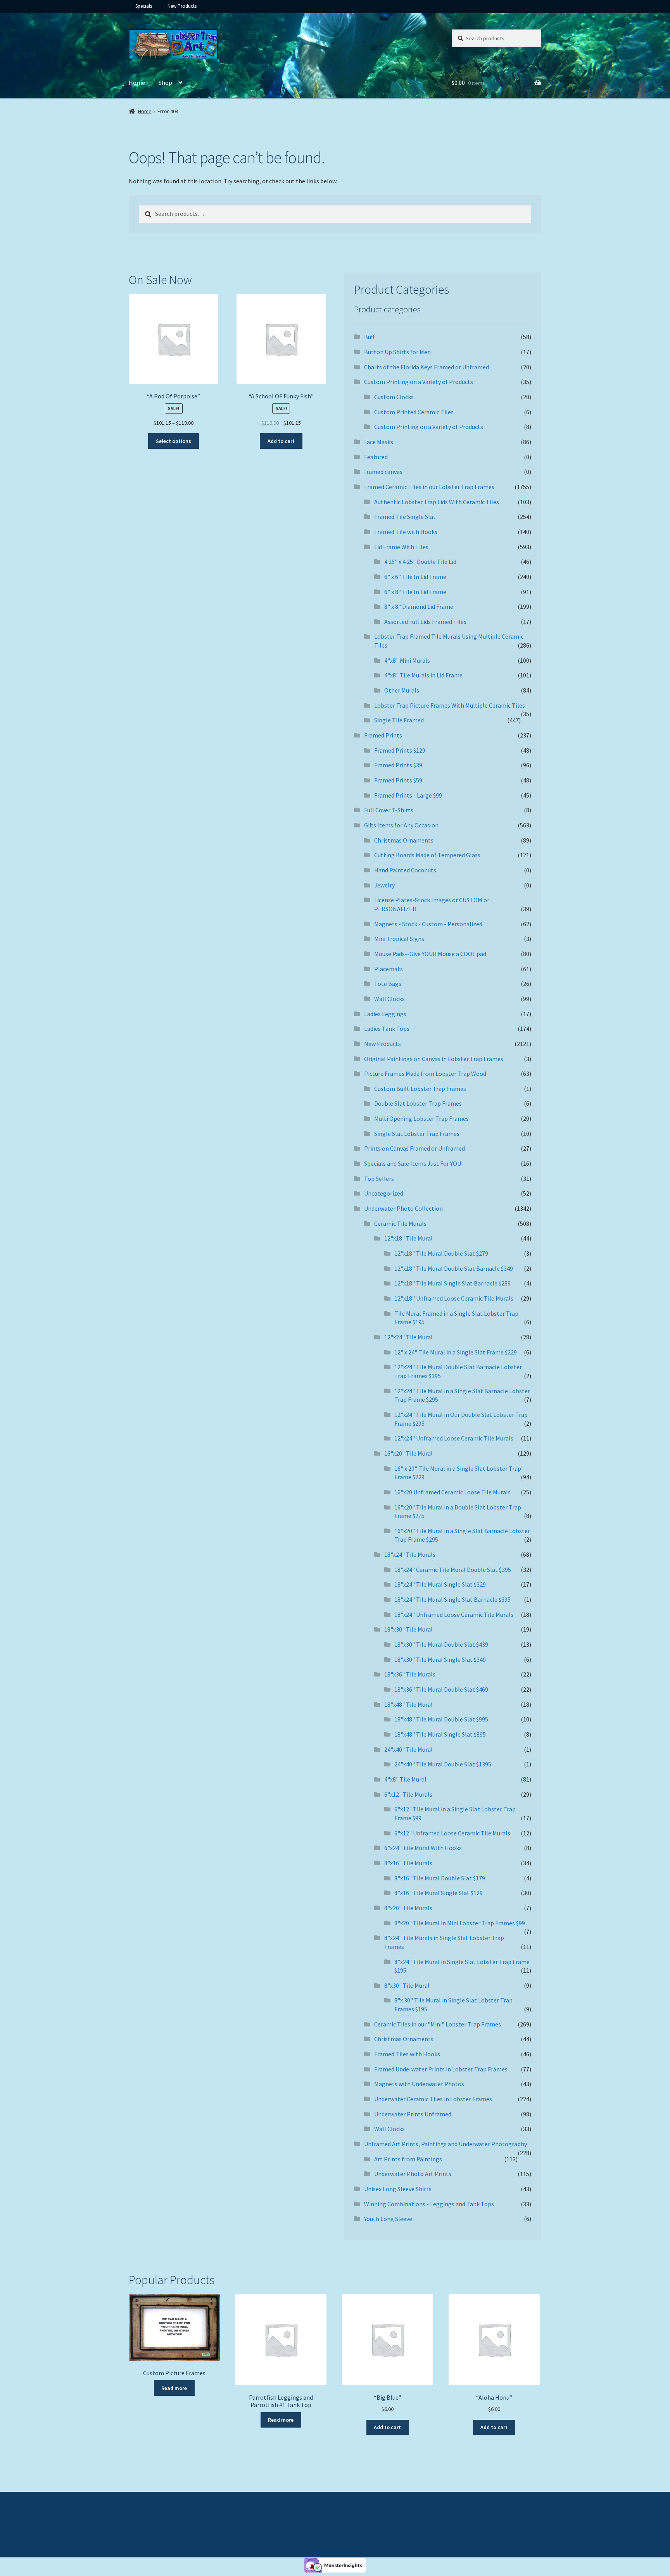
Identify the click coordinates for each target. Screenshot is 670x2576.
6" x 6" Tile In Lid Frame (415, 577)
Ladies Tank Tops (387, 1029)
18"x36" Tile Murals (410, 1674)
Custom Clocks (394, 397)
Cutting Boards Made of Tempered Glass (427, 855)
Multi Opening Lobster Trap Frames (421, 1118)
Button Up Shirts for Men (397, 352)
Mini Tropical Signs (399, 939)
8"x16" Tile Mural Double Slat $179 (440, 1878)
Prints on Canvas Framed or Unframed (414, 1148)
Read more (174, 2388)
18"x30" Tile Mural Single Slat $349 (440, 1659)
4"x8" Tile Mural (405, 1779)
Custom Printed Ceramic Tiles (414, 412)
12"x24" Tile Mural (408, 1337)
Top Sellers (379, 1179)
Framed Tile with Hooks (406, 532)
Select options (174, 441)
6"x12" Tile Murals (408, 1794)
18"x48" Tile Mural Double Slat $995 (441, 1719)
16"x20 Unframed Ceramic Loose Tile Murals (452, 1492)
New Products (182, 6)
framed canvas (383, 472)
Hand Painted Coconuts (405, 870)
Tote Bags (388, 984)
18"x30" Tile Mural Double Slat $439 (441, 1644)
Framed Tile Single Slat (405, 517)
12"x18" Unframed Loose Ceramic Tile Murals (454, 1298)
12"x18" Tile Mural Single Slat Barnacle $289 (452, 1283)
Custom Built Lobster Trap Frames (420, 1089)
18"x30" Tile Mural (408, 1629)
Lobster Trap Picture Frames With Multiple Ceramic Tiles (450, 705)
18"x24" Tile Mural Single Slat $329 (440, 1584)
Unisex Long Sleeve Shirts (398, 2189)
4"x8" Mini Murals (407, 660)
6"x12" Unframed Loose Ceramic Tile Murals (452, 1833)
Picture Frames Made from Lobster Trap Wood (425, 1073)
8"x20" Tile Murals (408, 1908)
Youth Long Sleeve (388, 2219)
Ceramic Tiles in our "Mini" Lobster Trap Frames (438, 2024)
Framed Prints (383, 735)
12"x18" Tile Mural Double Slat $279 (441, 1253)
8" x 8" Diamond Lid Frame (419, 607)
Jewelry (384, 885)
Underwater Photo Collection (403, 1208)
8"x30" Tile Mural (407, 1985)
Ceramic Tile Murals (400, 1223)
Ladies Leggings (385, 1014)
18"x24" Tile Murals (410, 1554)
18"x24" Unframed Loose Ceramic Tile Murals (454, 1615)
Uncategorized (384, 1193)
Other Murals (402, 690)
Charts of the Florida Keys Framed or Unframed (427, 367)
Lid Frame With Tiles (401, 547)
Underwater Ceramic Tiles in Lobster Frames (433, 2099)
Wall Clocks (389, 999)
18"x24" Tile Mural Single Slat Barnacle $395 (452, 1599)
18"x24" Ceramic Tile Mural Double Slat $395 (453, 1570)
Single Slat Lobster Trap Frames (417, 1134)
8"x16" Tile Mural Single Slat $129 (439, 1893)
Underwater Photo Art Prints (413, 2174)
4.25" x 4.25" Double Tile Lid (420, 562)
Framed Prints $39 (398, 765)
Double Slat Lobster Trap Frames (418, 1103)
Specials (144, 6)
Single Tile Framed (399, 720)
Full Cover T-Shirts (389, 810)
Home (137, 83)
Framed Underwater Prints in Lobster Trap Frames (441, 2069)
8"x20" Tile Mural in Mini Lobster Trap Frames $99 (460, 1923)
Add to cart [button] (281, 441)
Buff (369, 337)
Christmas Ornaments (404, 840)
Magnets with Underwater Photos (419, 2084)
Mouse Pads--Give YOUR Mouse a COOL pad (430, 954)
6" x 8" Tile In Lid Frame (415, 592)
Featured (376, 457)
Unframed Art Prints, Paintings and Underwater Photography (446, 2144)
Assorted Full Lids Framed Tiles (425, 622)
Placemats (389, 969)
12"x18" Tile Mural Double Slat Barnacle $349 (454, 1268)
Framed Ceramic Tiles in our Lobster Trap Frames (429, 487)
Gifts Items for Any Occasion (401, 825)
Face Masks (379, 442)
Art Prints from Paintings (408, 2159)
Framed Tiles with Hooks (407, 2054)
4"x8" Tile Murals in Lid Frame (423, 675)
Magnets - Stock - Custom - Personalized (428, 924)
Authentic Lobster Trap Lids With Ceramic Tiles (437, 502)
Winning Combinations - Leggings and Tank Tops (429, 2204)
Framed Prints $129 (400, 750)
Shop (165, 83)
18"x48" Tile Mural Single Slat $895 (440, 1734)
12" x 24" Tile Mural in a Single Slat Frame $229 (456, 1352)
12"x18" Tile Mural (408, 1238)
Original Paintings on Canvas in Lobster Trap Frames (434, 1059)
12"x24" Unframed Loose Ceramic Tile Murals (454, 1438)
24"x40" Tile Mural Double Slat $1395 (443, 1764)
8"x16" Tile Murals (408, 1863)
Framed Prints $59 (398, 780)
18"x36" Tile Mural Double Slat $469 (441, 1689)
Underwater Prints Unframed (413, 2114)
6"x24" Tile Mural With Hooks (423, 1848)
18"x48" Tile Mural (408, 1704)
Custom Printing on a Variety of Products (419, 382)
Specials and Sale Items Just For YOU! (413, 1163)
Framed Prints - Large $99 (408, 795)
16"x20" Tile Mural (408, 1453)
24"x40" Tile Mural (408, 1749)
